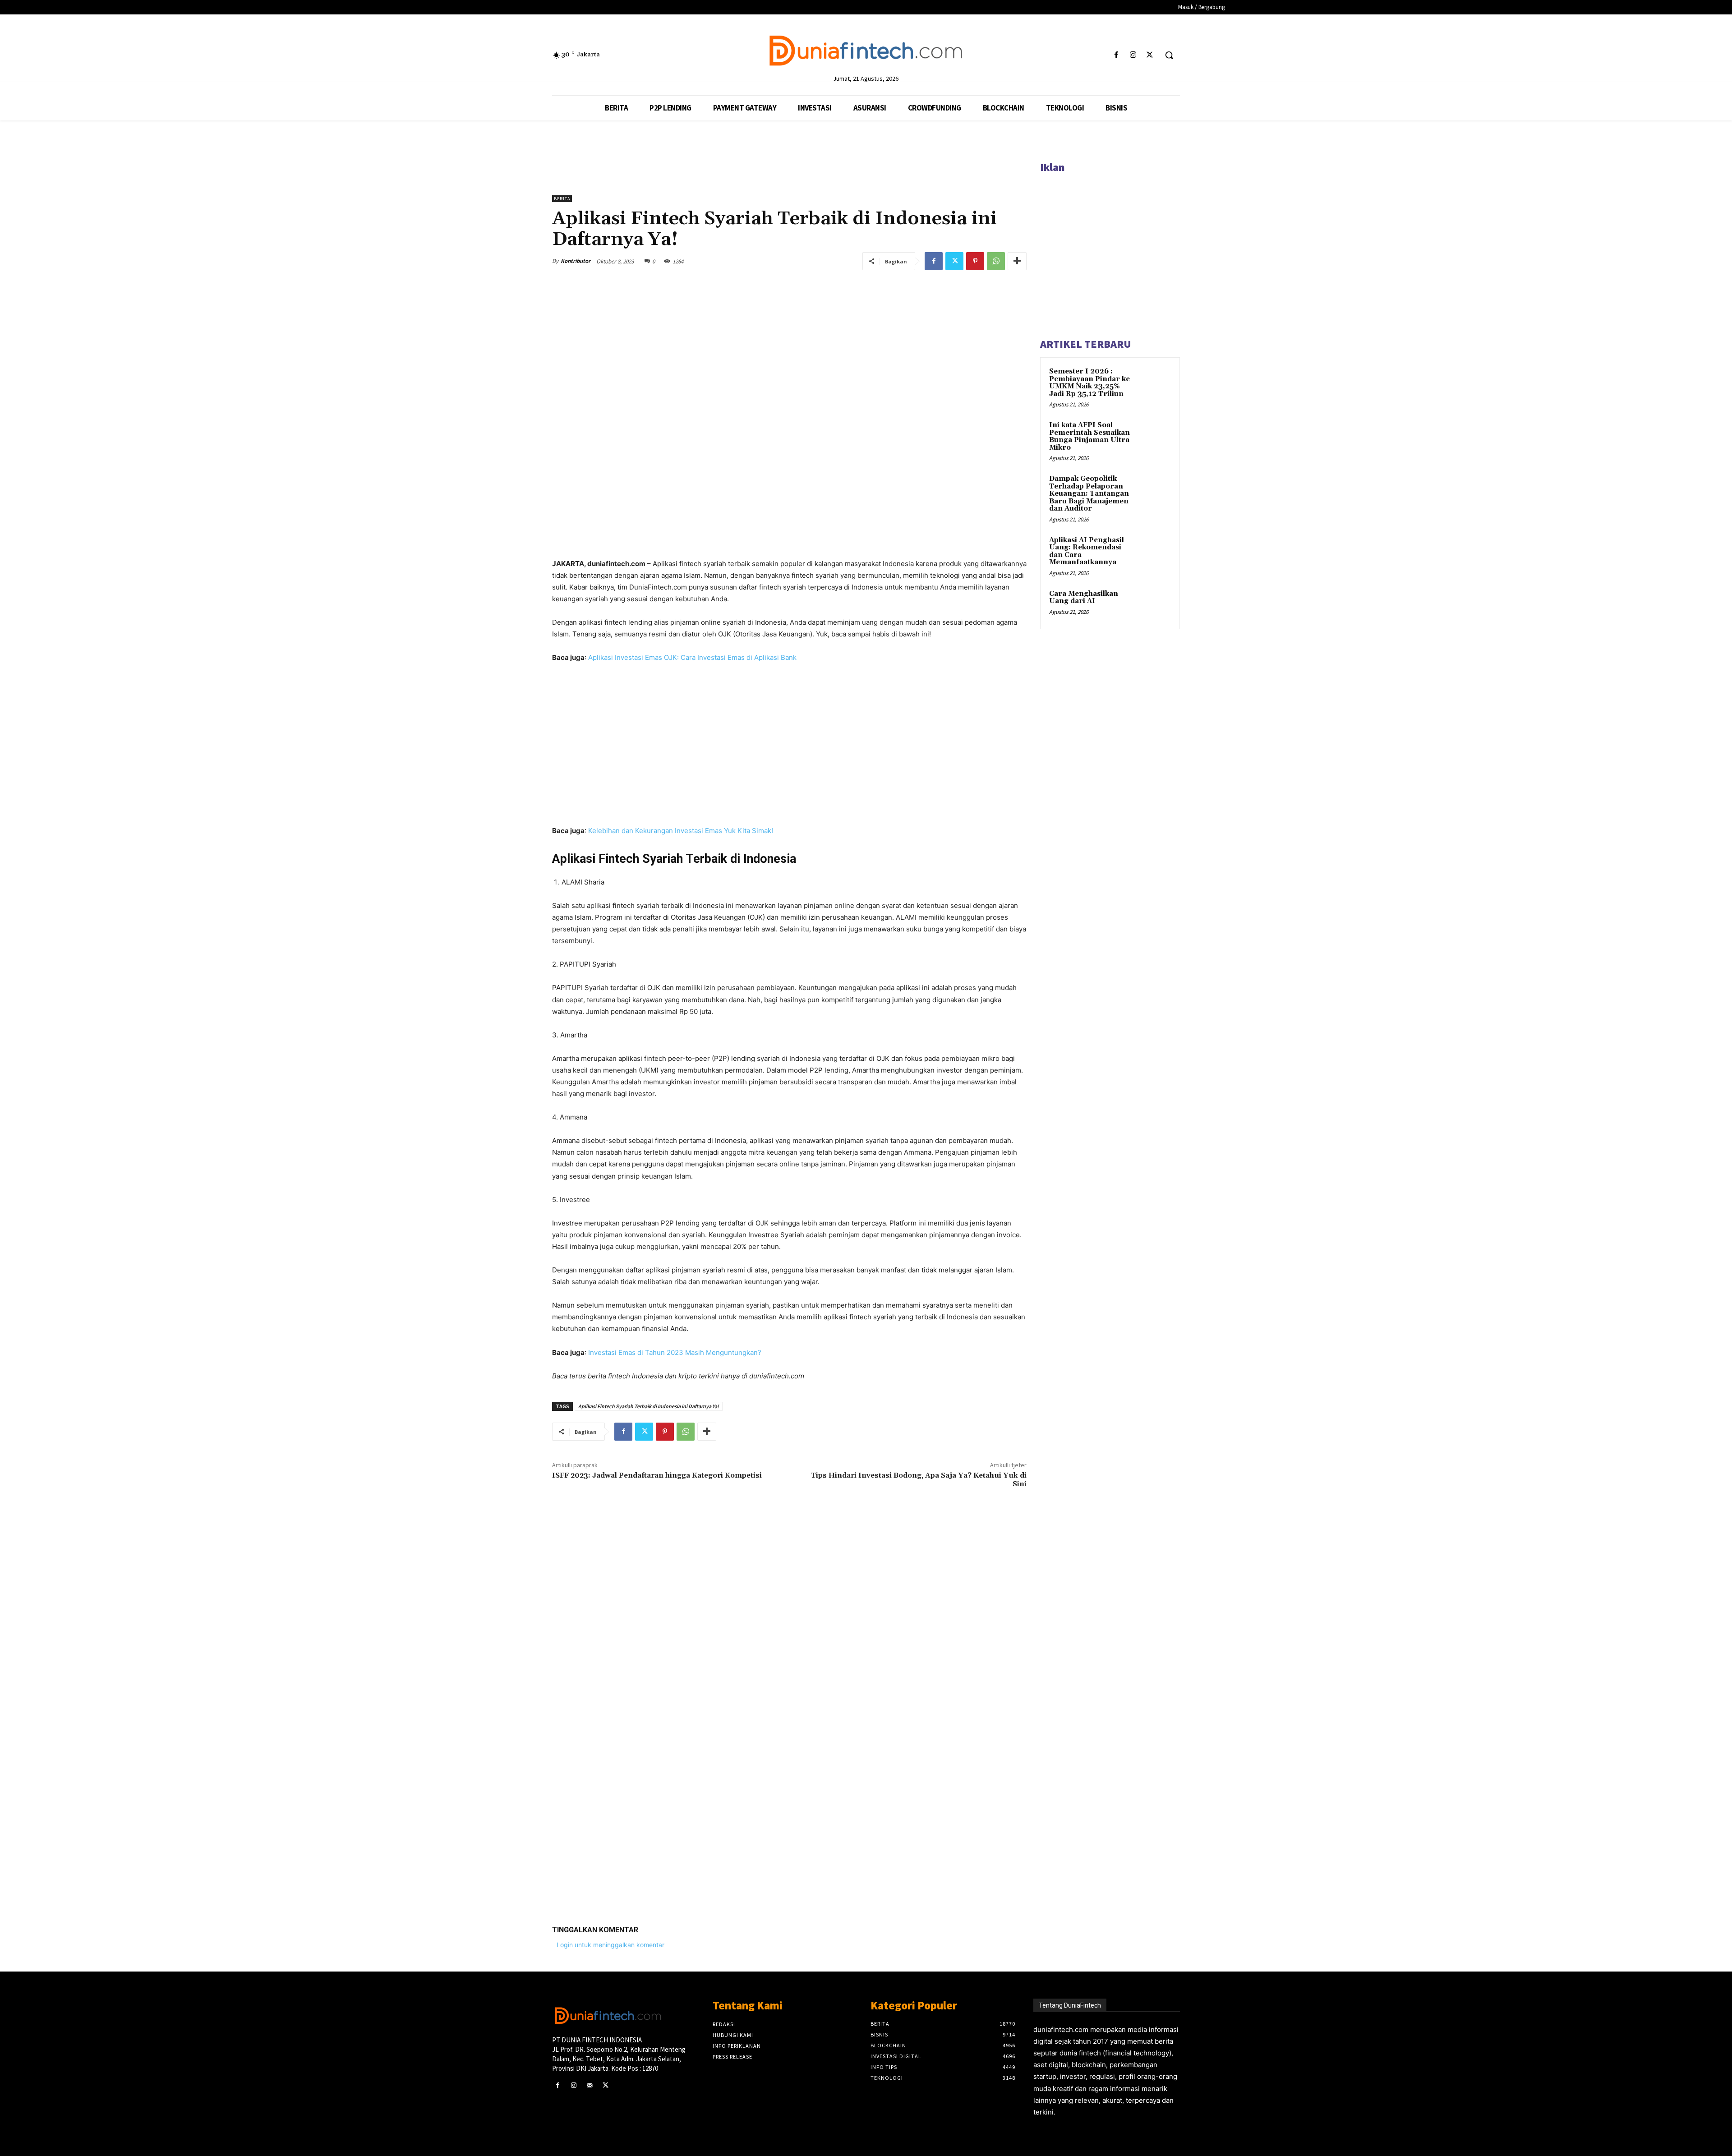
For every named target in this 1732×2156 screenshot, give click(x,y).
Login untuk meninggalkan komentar (610, 1945)
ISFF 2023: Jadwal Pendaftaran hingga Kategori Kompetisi (657, 1475)
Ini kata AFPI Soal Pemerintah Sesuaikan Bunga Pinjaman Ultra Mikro (1089, 436)
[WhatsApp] (996, 261)
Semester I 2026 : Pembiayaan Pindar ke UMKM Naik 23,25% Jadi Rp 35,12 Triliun (1089, 383)
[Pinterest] (975, 261)
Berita (562, 199)
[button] (1169, 55)
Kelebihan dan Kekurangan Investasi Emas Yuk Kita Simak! (681, 831)
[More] (1017, 261)
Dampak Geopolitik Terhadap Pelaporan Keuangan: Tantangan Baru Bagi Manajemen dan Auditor (1089, 494)
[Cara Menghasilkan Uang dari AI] (1155, 604)
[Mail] (589, 2085)
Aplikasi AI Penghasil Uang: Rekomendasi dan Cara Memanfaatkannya (1087, 551)
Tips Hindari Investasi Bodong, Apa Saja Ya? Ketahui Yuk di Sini (919, 1480)
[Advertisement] (789, 1778)
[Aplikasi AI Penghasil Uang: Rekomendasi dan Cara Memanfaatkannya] (1155, 551)
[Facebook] (1116, 55)
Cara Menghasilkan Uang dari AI (1084, 598)
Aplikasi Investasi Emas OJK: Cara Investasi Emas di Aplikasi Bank (692, 657)
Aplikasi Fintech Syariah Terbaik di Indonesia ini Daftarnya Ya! (649, 1406)
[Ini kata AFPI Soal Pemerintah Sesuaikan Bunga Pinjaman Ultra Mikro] (1155, 436)
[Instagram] (1133, 55)
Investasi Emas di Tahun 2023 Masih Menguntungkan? (675, 1352)
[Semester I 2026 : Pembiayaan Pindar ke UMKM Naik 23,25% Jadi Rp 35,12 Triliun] (1155, 382)
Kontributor (576, 261)
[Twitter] (1150, 55)
